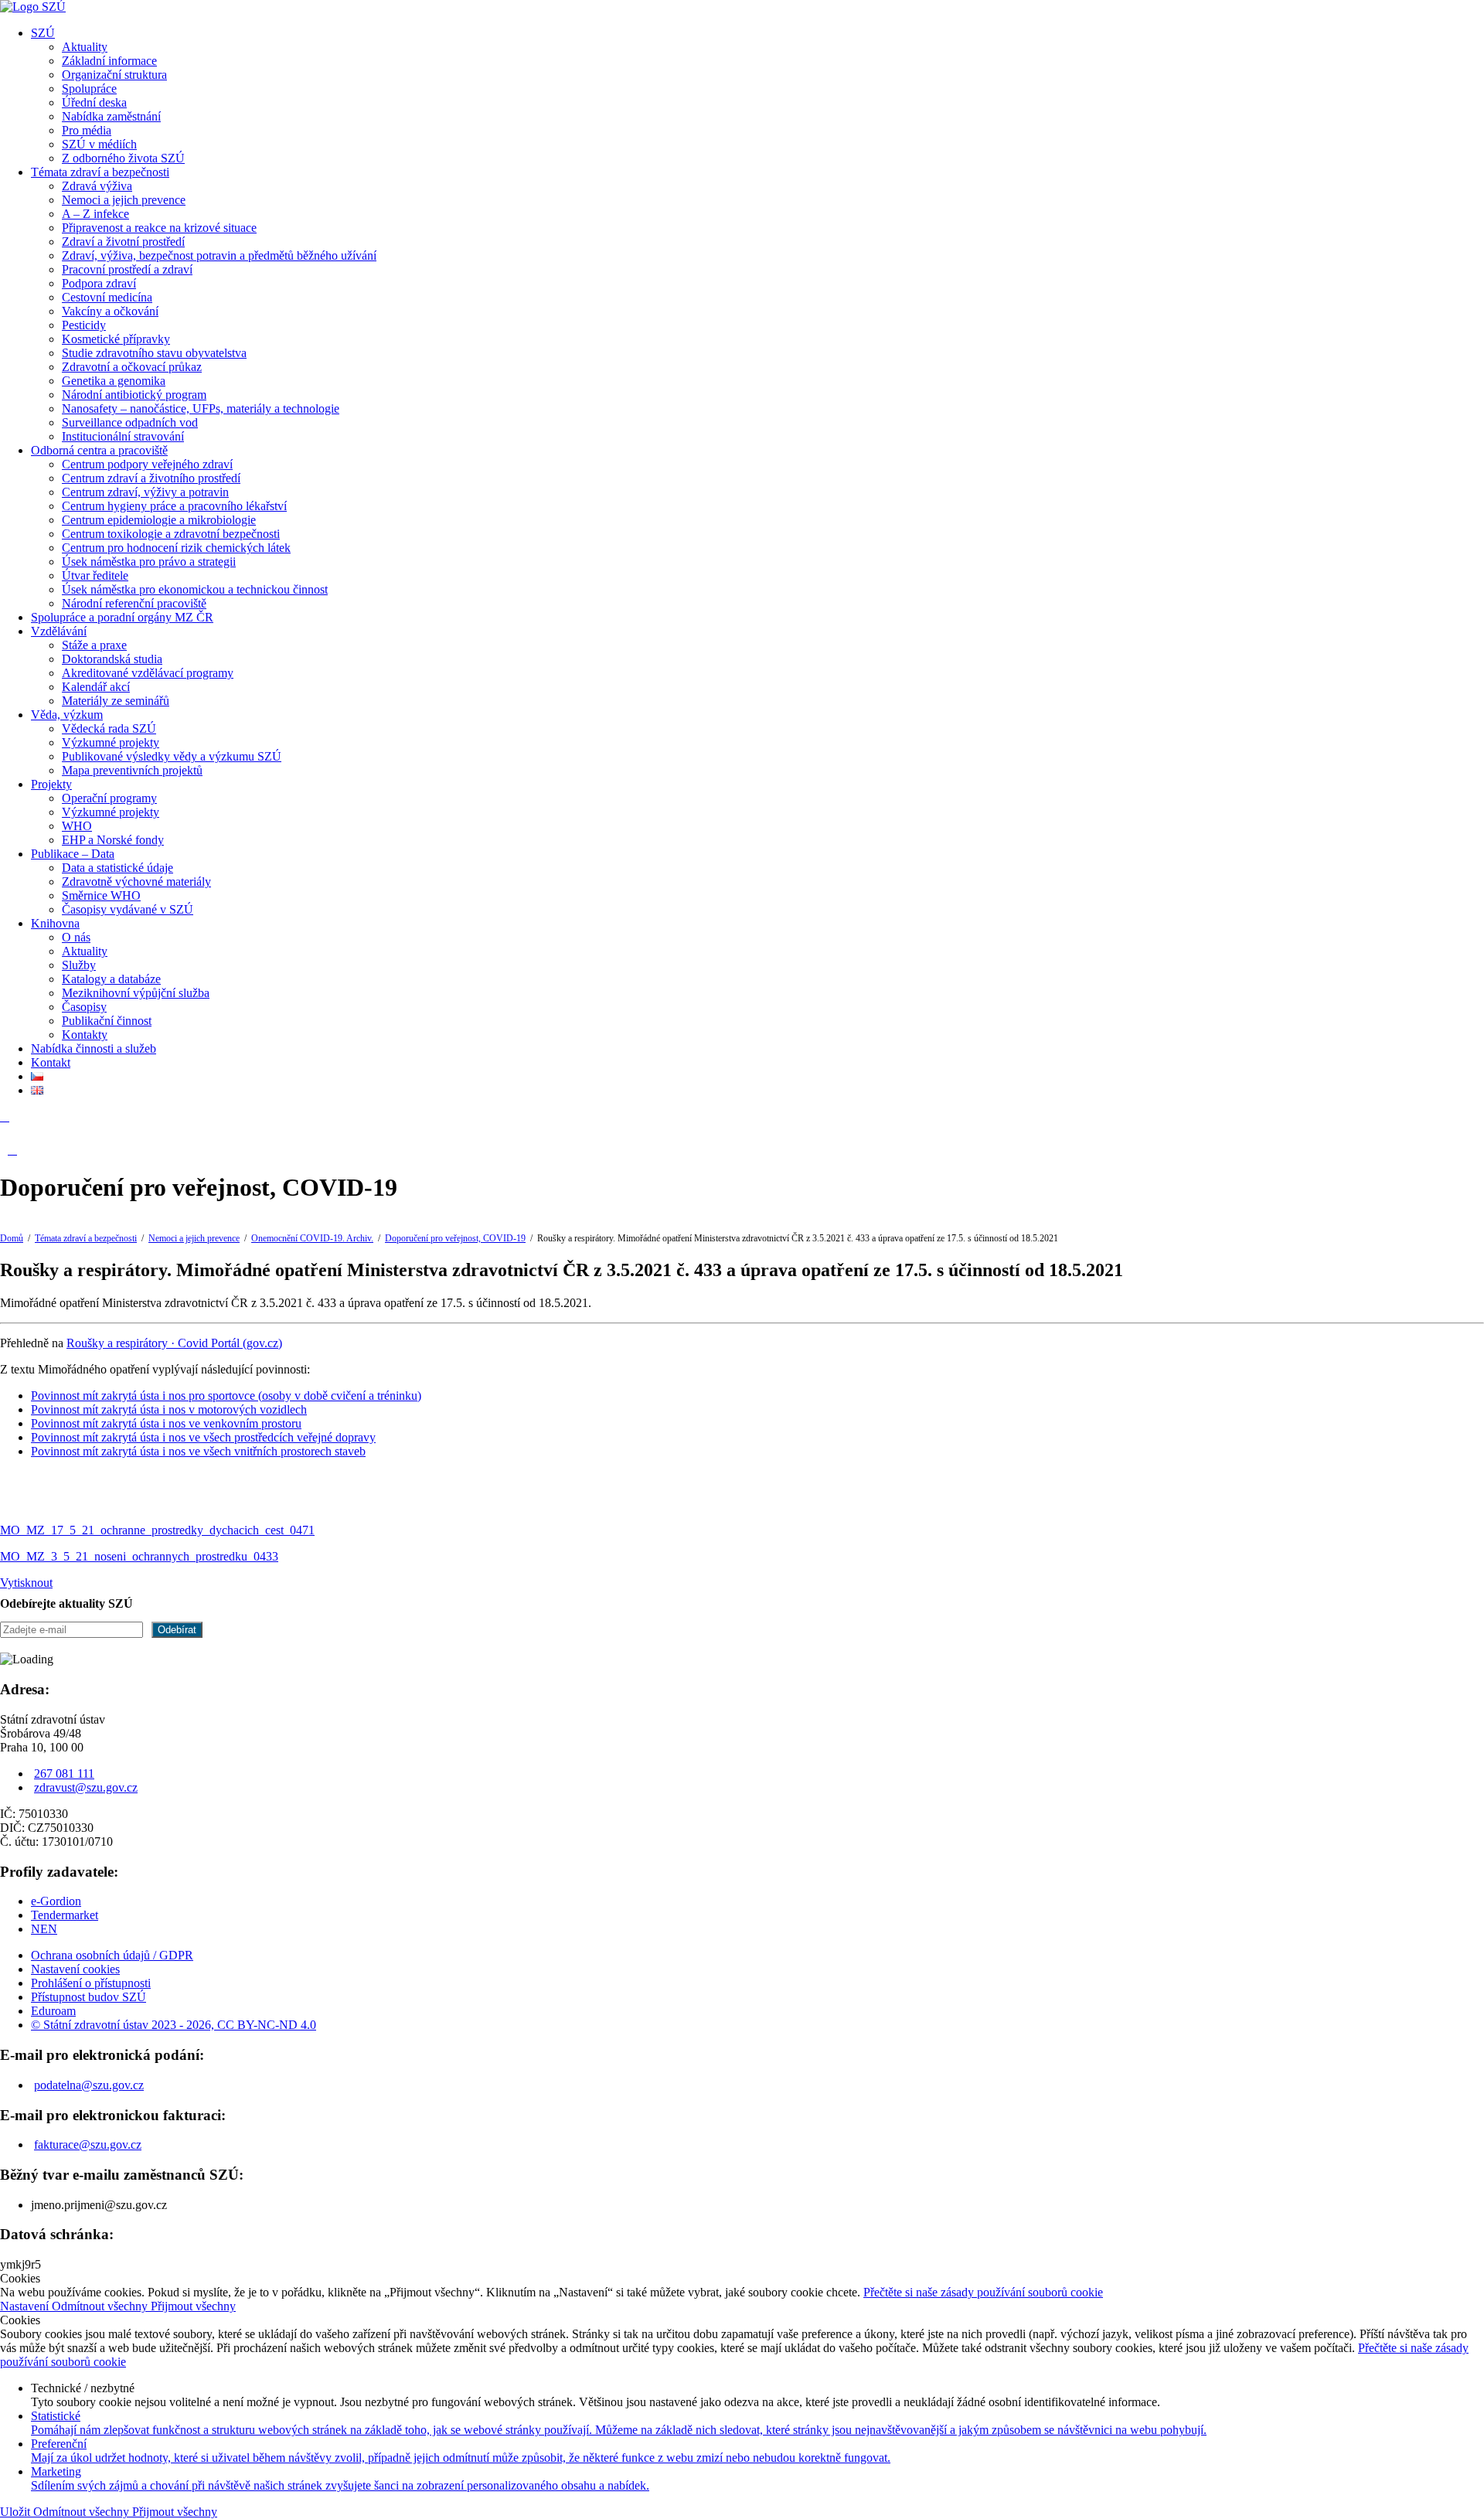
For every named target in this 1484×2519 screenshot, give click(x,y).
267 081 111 (64, 1774)
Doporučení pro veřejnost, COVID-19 (455, 1238)
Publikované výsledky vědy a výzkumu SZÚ (172, 756)
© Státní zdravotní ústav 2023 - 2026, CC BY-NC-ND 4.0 (174, 2025)
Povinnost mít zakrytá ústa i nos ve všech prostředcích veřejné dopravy (203, 1437)
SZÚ (43, 33)
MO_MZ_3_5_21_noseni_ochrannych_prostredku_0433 (139, 1556)
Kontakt (51, 1062)
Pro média (87, 130)
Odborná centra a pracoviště (99, 450)
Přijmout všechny (193, 2306)
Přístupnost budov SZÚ (88, 1997)
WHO (77, 826)
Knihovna (55, 923)
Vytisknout (26, 1583)
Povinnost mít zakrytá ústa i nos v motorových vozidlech (169, 1409)
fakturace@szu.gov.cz (88, 2145)
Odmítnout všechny (101, 2306)
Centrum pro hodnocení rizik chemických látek (176, 548)
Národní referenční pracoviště (134, 603)
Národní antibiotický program (134, 395)
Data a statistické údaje (117, 868)
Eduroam (53, 2011)
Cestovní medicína (107, 297)
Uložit (17, 2512)
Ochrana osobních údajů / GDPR (112, 1955)
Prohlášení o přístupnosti (91, 1983)
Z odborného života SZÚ (123, 158)
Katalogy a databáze (111, 979)
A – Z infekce (95, 214)
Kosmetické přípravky (116, 339)
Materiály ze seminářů (116, 701)
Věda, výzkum (67, 715)
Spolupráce (89, 89)
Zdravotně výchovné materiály (136, 882)
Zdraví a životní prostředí (123, 242)
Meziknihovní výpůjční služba (136, 993)
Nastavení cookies (75, 1969)
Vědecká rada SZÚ (109, 728)
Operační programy (109, 798)
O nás (76, 937)
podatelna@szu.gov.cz (89, 2085)
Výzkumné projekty (111, 742)
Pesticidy (84, 325)
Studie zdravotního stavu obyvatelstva (154, 353)
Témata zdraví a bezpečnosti (100, 172)
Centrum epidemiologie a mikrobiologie (159, 520)
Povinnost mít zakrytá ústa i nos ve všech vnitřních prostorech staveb (198, 1451)
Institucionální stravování (123, 436)
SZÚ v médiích (99, 144)
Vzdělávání (59, 631)
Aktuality (85, 47)
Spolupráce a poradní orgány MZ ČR (122, 617)
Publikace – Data (73, 854)
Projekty (51, 784)
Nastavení (26, 2306)
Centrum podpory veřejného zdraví (147, 464)
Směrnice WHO (101, 895)
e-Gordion (56, 1901)
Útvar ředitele (95, 575)
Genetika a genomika (114, 381)
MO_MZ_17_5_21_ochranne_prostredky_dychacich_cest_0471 (157, 1530)
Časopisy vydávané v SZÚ (128, 909)
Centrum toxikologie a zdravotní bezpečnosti (171, 534)
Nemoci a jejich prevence (124, 200)
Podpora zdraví (99, 283)
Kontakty (85, 1035)
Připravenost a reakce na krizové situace (159, 228)
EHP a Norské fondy (113, 840)
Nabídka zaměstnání (111, 116)
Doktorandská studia (112, 659)
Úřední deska (94, 102)
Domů (12, 1238)
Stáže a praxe (94, 645)
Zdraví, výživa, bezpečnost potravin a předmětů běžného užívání (219, 255)
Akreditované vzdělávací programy (148, 673)
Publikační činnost (107, 1021)
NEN (44, 1929)
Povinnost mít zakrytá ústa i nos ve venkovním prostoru (166, 1423)
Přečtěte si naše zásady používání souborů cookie (983, 2292)
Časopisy (84, 1007)
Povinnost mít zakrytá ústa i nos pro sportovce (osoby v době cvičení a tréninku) (226, 1396)
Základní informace (109, 61)
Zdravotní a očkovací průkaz (132, 367)
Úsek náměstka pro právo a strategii (149, 562)
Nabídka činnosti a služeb (94, 1048)
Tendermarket (65, 1915)
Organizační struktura (114, 75)
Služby (79, 965)
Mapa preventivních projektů (132, 770)
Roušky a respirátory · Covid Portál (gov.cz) (174, 1343)
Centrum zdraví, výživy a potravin (145, 492)
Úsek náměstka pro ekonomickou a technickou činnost (195, 589)
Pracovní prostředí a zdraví (127, 269)
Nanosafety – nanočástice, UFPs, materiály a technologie (201, 408)
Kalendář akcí (96, 687)
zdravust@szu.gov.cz (86, 1787)
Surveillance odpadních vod (130, 422)
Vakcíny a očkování (110, 311)
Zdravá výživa (97, 186)
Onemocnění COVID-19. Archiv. (312, 1238)
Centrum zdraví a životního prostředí (151, 478)
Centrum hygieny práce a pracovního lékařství (174, 506)
